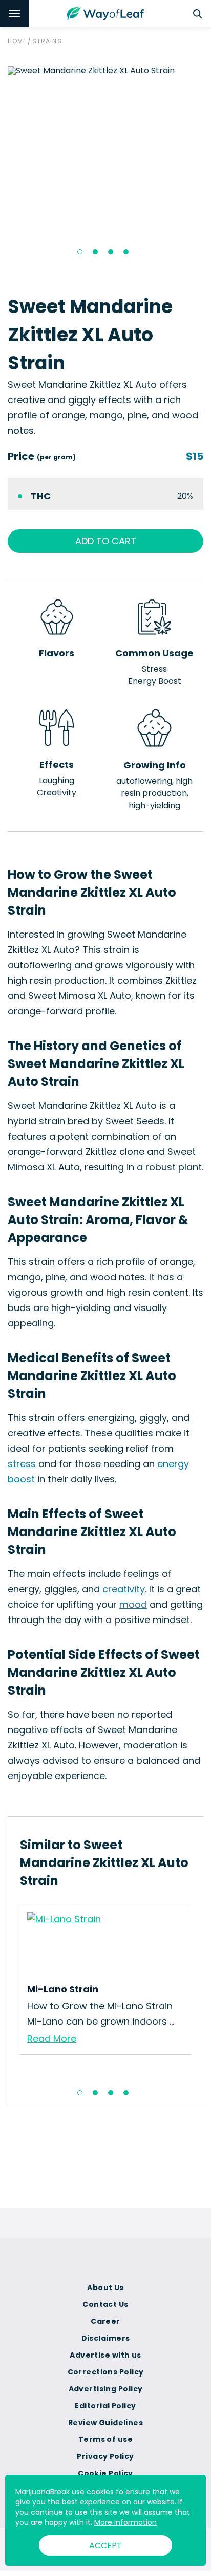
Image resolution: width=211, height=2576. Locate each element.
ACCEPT (105, 2546)
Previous (12, 1991)
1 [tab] (80, 252)
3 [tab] (111, 252)
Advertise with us (105, 2355)
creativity (124, 1589)
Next (199, 1991)
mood (133, 1604)
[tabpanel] (105, 71)
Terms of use (105, 2439)
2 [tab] (95, 252)
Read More (52, 2039)
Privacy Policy (105, 2456)
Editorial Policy (105, 2406)
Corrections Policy (106, 2372)
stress (22, 1464)
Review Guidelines (105, 2423)
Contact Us (105, 2304)
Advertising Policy (106, 2389)
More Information (125, 2522)
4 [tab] (126, 252)
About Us (105, 2288)
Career (105, 2321)
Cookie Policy (105, 2473)
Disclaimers (106, 2338)
